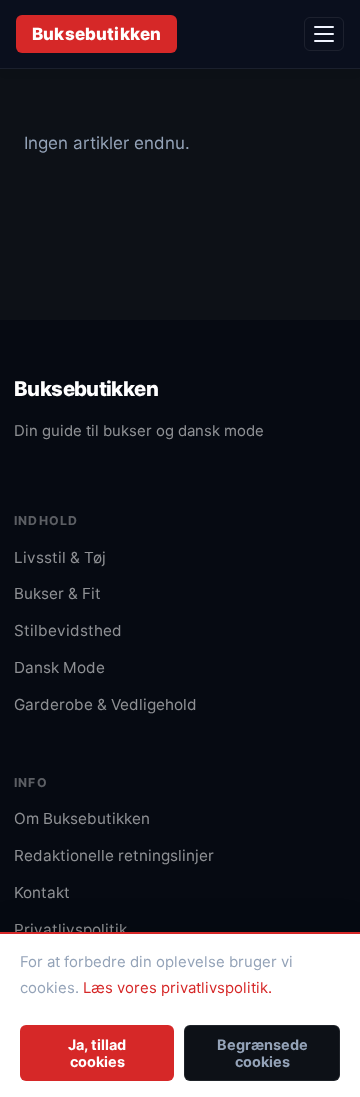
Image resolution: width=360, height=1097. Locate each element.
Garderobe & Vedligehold (105, 704)
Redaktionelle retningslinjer (114, 855)
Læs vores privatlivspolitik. (177, 988)
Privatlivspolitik (70, 929)
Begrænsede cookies (262, 1053)
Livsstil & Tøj (60, 557)
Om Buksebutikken (82, 818)
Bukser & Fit (57, 593)
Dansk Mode (59, 667)
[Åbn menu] (324, 34)
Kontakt (42, 892)
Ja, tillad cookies (97, 1053)
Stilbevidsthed (68, 630)
